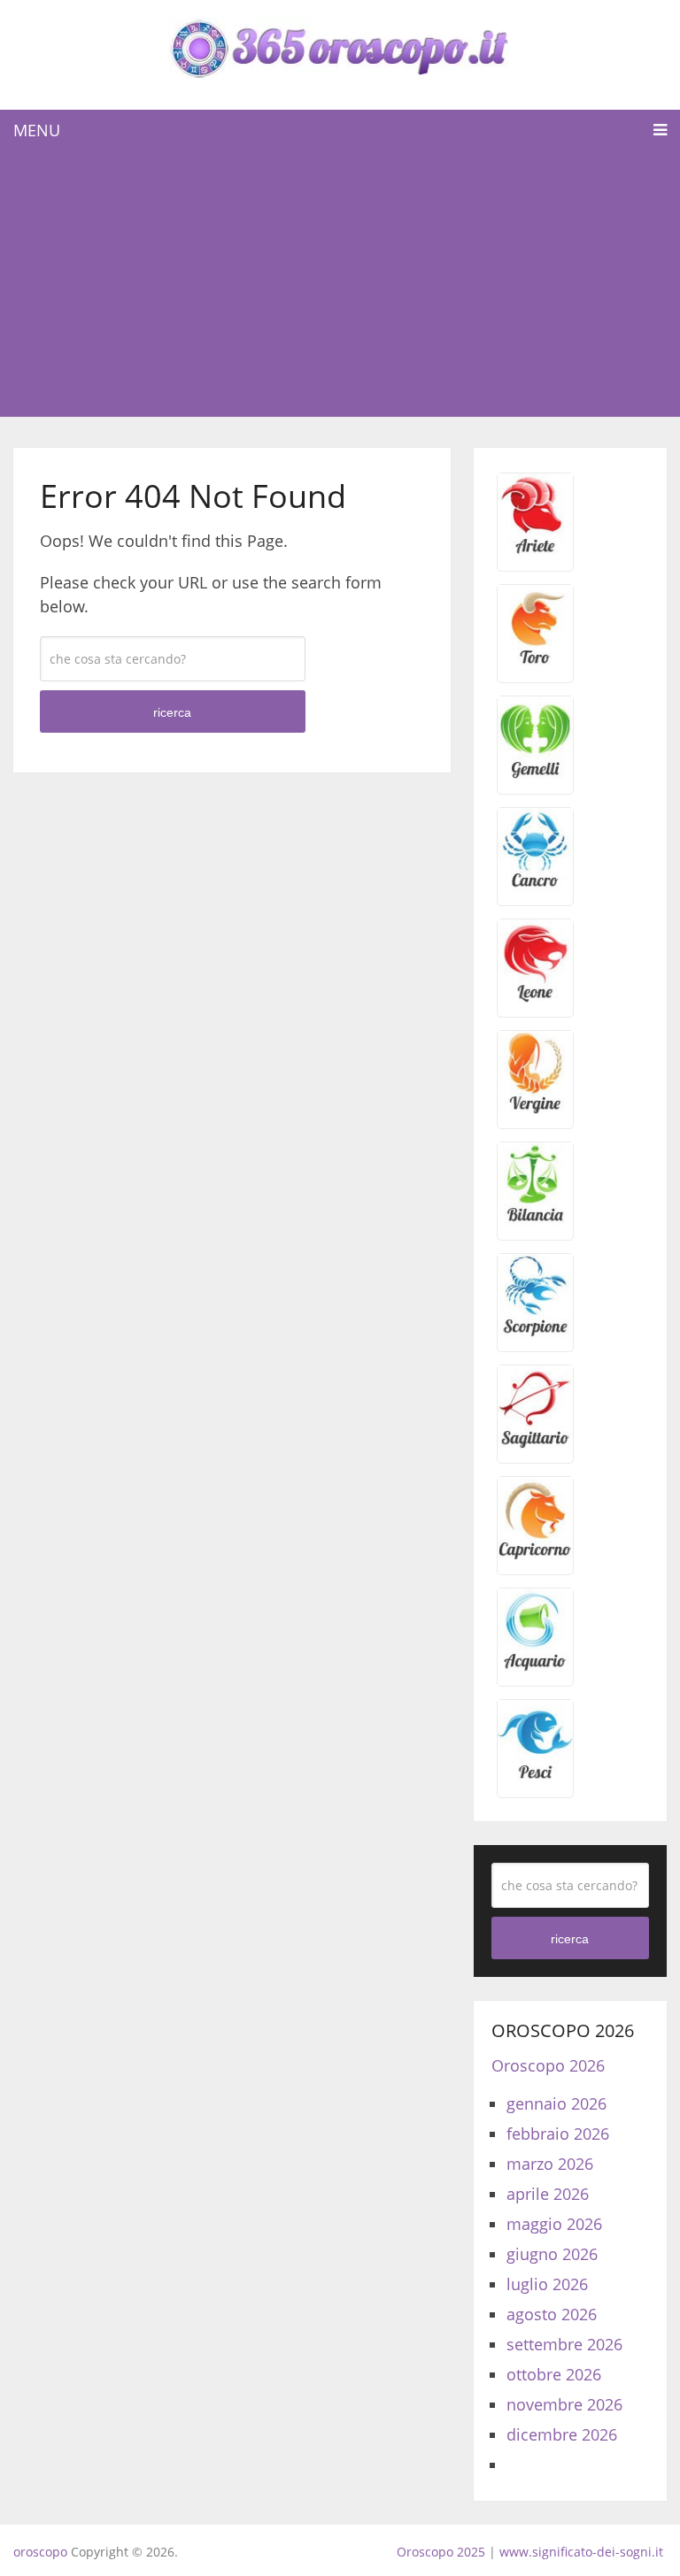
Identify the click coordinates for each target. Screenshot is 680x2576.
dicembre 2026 (562, 2434)
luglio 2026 (547, 2284)
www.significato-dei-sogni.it (581, 2552)
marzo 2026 (550, 2164)
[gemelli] (535, 774)
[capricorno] (535, 1555)
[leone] (535, 997)
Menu (37, 130)
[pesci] (535, 1778)
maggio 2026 (554, 2224)
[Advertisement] (340, 284)
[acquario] (535, 1666)
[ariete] (535, 551)
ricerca (172, 712)
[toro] (535, 663)
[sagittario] (535, 1443)
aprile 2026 (548, 2194)
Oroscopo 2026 (548, 2065)
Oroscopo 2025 (441, 2552)
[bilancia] (535, 1220)
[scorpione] (535, 1332)
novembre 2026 (564, 2404)
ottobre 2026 (554, 2374)
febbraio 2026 (558, 2134)
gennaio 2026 (556, 2103)
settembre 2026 (564, 2344)
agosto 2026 (552, 2314)
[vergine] (535, 1109)
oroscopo (40, 2552)
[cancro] (535, 886)
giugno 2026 (552, 2254)
